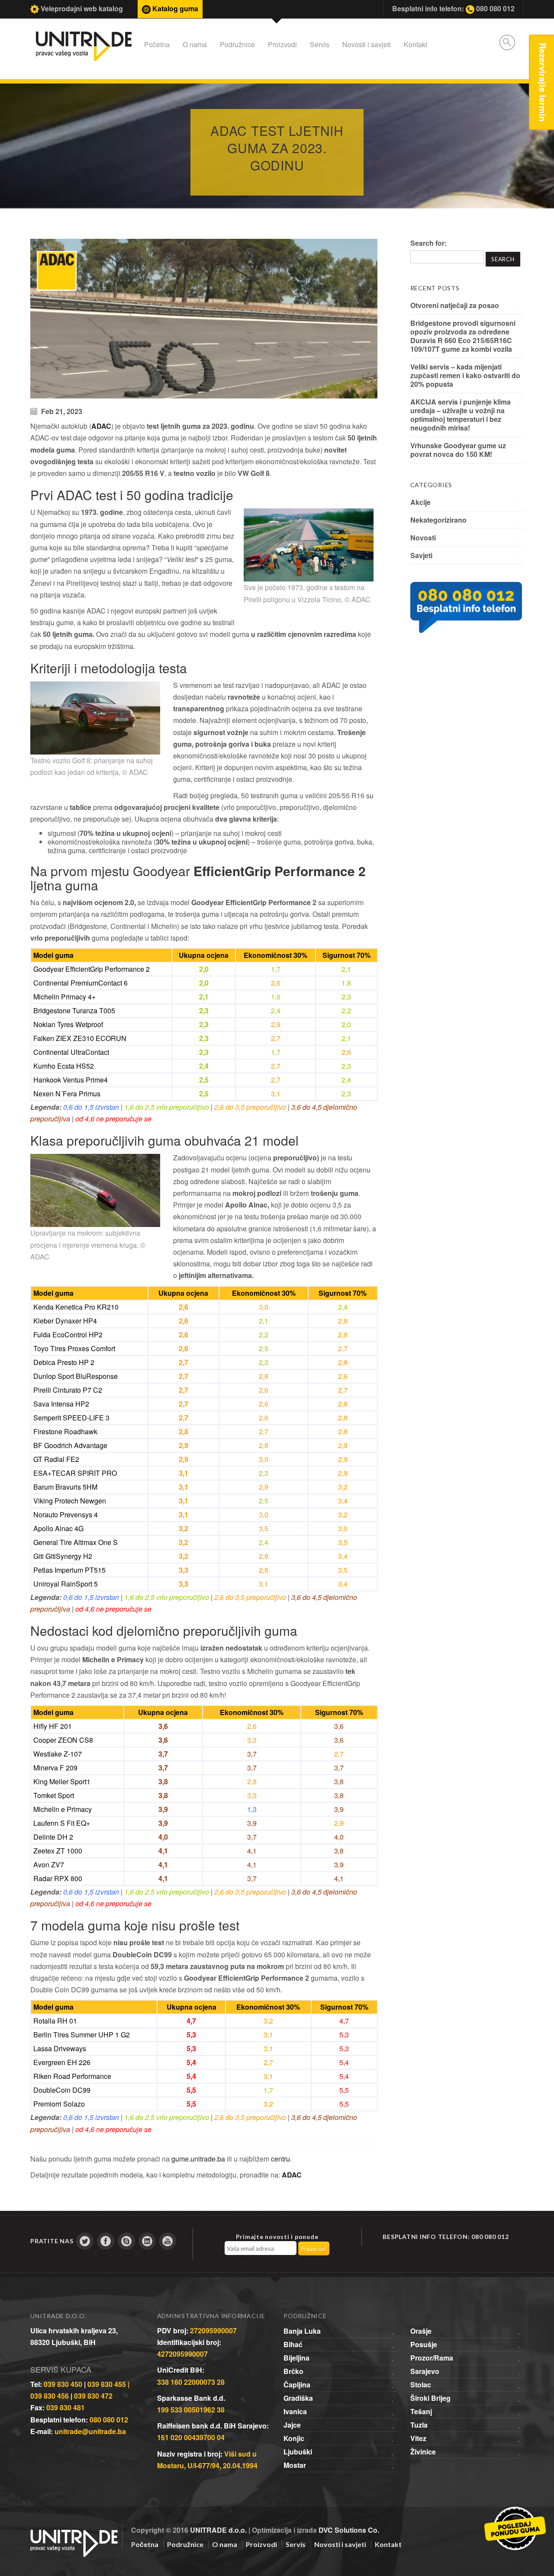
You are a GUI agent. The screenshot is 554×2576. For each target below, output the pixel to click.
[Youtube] (167, 2241)
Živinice (423, 2452)
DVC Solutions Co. (349, 2530)
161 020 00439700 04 (191, 2437)
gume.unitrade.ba (198, 2159)
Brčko (293, 2371)
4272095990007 (182, 2354)
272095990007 (213, 2330)
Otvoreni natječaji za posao (455, 305)
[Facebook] (106, 2241)
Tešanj (421, 2411)
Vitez (418, 2438)
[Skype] (126, 2241)
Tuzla (419, 2425)
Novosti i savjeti (367, 44)
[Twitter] (85, 2241)
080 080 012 (109, 2420)
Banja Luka (302, 2331)
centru (280, 2159)
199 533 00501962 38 (191, 2410)
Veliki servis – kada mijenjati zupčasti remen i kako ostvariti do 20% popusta (465, 375)
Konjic (294, 2438)
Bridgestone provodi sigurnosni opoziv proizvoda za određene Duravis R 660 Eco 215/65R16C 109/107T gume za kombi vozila (463, 336)
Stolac (421, 2385)
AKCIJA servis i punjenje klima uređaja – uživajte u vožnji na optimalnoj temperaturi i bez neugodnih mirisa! (461, 415)
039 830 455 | (108, 2384)
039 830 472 (93, 2396)
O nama (195, 44)
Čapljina (297, 2385)
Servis (320, 44)
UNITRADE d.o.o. (218, 2530)
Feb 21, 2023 (62, 411)
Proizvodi (282, 44)
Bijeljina (296, 2358)
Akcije (420, 502)
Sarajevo (425, 2371)
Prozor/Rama (432, 2358)
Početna (157, 44)
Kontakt (415, 44)
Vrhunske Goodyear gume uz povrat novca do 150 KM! (458, 450)
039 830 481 (66, 2407)
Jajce (292, 2425)
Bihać (293, 2344)
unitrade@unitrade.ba (90, 2431)
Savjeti (421, 555)
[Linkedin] (147, 2241)
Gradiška (298, 2398)
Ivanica (295, 2411)
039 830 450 (63, 2384)
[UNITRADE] (74, 2533)
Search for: (428, 243)
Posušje (424, 2344)
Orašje (421, 2331)
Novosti (423, 538)
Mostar (295, 2465)
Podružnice (237, 44)
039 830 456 (50, 2396)
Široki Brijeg (430, 2398)
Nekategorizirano (438, 520)
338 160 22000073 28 (191, 2382)
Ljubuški (298, 2452)
